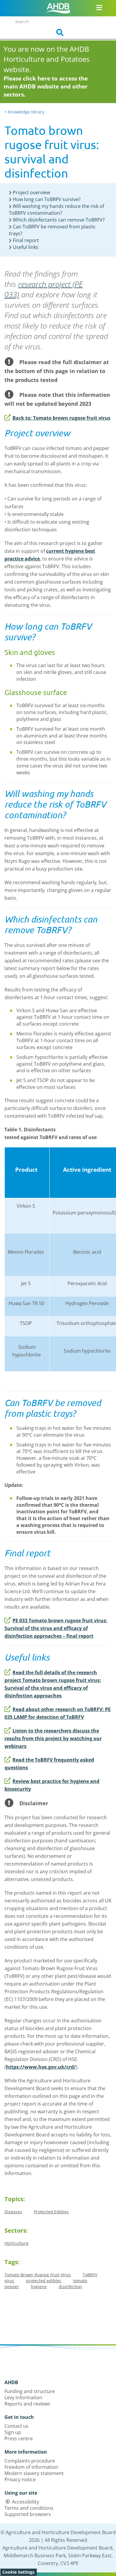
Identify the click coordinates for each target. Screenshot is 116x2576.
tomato (80, 2281)
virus (9, 2281)
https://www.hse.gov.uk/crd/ (41, 2067)
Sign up (13, 2432)
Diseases (13, 2212)
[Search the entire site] (58, 33)
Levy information (23, 2397)
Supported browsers (28, 2514)
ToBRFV (90, 2275)
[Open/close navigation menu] (99, 7)
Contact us (17, 2426)
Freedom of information (31, 2467)
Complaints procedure (30, 2461)
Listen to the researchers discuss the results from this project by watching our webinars (53, 1738)
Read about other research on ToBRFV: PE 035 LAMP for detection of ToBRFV (58, 1713)
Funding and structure (30, 2391)
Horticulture (17, 2243)
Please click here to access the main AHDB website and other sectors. (46, 86)
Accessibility (25, 2502)
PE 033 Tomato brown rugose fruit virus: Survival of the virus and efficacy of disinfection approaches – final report (56, 1628)
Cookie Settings (18, 2572)
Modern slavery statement (34, 2473)
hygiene (39, 2287)
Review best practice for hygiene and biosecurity (52, 1785)
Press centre (19, 2438)
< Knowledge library (24, 112)
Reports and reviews (27, 2404)
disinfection (70, 2287)
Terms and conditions (29, 2508)
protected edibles (44, 2281)
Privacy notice (20, 2479)
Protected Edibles (51, 2212)
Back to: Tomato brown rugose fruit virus (61, 418)
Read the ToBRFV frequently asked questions (49, 1764)
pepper (12, 2287)
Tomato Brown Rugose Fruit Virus (38, 2275)
